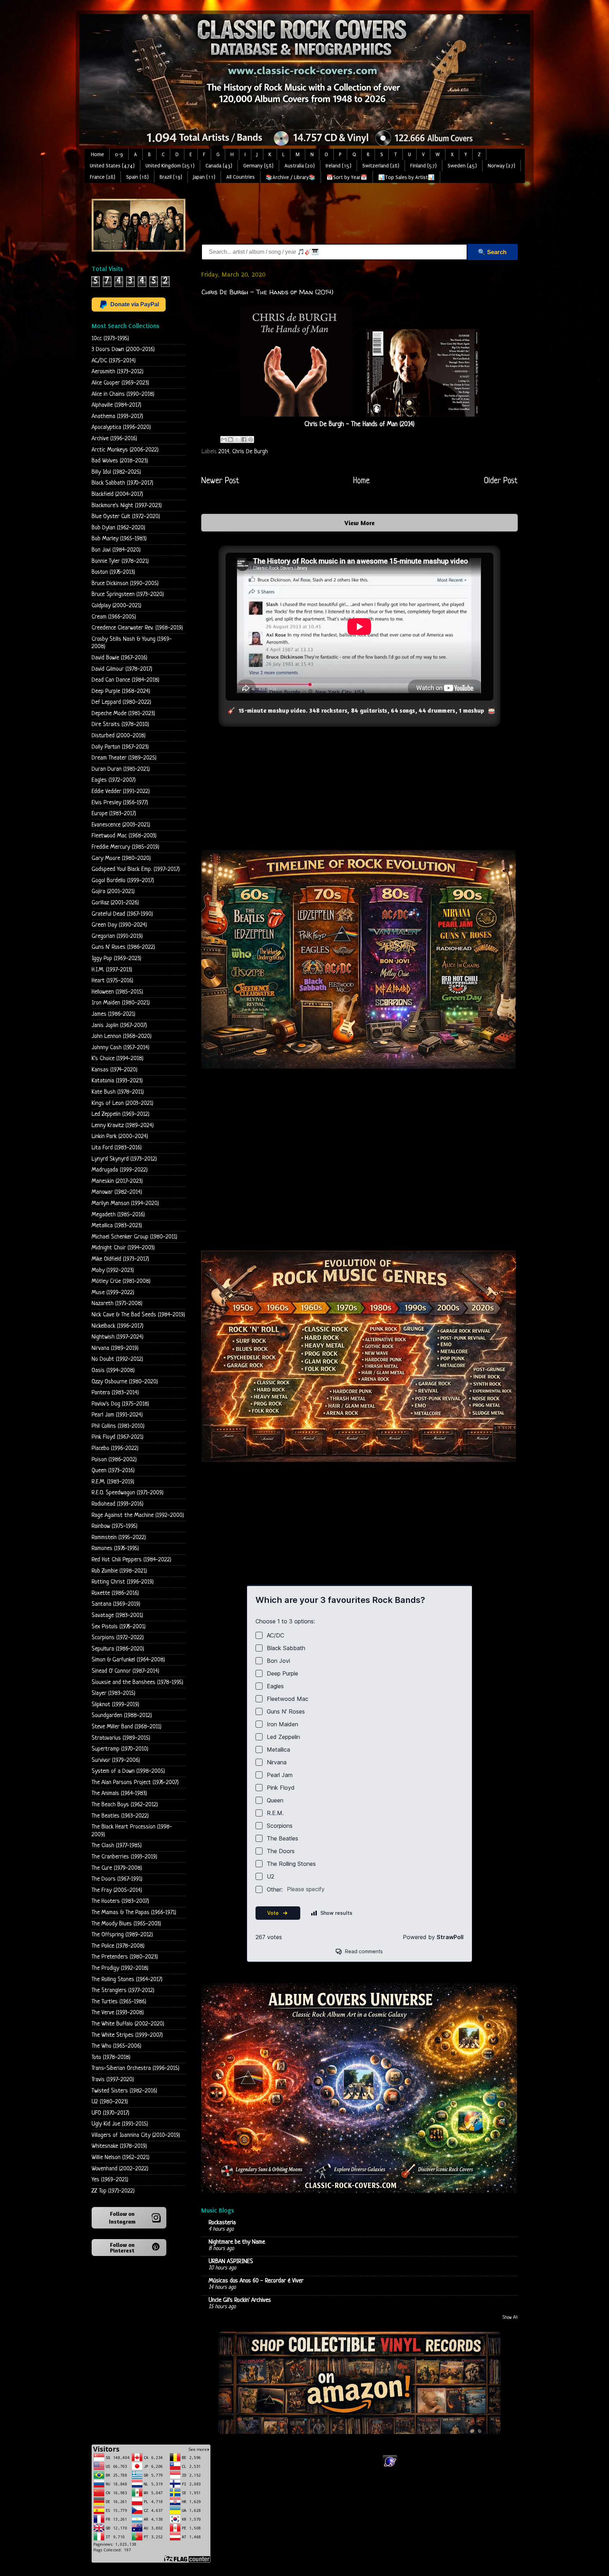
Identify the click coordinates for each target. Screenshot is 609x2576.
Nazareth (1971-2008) (117, 1304)
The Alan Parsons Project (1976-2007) (135, 1782)
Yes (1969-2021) (110, 2180)
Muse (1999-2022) (113, 1293)
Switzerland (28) (381, 166)
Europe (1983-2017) (114, 814)
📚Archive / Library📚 (291, 177)
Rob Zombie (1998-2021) (119, 1571)
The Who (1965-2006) (116, 2046)
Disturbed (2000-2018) (119, 736)
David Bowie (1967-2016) (119, 658)
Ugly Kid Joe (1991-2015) (120, 2124)
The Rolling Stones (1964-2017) (127, 1979)
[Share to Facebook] (244, 439)
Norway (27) (502, 166)
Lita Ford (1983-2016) (117, 1148)
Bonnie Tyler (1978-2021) (120, 561)
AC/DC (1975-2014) (114, 361)
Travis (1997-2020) (113, 2080)
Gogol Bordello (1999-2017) (123, 881)
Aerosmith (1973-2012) (118, 372)
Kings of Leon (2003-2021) (122, 1103)
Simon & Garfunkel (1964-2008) (128, 1660)
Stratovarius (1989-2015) (121, 1738)
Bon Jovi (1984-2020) (116, 550)
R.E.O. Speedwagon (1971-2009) (128, 1493)
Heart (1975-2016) (112, 981)
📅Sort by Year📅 (347, 177)
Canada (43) (219, 166)
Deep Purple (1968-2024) (121, 691)
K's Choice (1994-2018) (118, 1059)
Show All (510, 2318)
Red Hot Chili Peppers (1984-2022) (131, 1560)
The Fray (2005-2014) (117, 1890)
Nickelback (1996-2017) (118, 1326)
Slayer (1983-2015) (113, 1693)
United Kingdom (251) (170, 166)
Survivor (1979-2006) (116, 1760)
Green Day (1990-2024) (119, 925)
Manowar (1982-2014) (117, 1192)
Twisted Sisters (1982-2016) (124, 2091)
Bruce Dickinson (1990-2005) (125, 583)
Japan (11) (204, 177)
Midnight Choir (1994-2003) (123, 1248)
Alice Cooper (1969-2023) (120, 383)
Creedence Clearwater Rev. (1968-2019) (137, 628)
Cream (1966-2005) (114, 617)
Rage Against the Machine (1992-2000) (138, 1515)
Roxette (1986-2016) (115, 1593)
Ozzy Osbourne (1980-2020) (125, 1382)
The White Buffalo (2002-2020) (128, 2024)
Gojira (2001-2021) (113, 892)
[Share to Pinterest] (251, 439)
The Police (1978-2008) (118, 1946)
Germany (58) (258, 166)
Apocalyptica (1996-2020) (121, 427)
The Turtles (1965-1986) (119, 2002)
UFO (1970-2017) (110, 2113)
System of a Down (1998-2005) (128, 1771)
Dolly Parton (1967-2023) (120, 747)
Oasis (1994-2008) (113, 1370)
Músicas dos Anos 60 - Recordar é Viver (256, 2281)
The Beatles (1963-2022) (120, 1816)
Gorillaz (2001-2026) (115, 903)
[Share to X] (237, 439)
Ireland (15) (339, 166)
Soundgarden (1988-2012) (122, 1716)
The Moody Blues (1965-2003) (126, 1924)
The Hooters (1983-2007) (120, 1901)
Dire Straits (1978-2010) (120, 724)
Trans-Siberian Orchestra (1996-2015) (136, 2068)
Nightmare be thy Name (237, 2242)
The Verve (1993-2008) (118, 2013)
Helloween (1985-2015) (117, 992)
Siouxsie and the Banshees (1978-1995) (137, 1682)
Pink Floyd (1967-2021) (118, 1437)
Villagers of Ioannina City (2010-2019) (136, 2135)
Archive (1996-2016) (114, 439)
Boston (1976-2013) (113, 572)
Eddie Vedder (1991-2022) (121, 791)
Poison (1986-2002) (114, 1460)
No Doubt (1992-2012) (117, 1359)
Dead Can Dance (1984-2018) (125, 680)
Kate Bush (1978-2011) (118, 1092)
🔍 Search (492, 252)
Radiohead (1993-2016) (118, 1504)
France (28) (103, 177)
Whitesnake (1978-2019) (119, 2146)
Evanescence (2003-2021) (121, 825)
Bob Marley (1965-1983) (119, 539)
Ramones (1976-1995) (115, 1548)
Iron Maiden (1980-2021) (121, 1003)
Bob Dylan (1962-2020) (118, 528)
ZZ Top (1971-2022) (113, 2191)
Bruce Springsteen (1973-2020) (128, 594)
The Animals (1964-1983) (119, 1793)
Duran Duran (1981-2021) (121, 769)
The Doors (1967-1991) (117, 1879)
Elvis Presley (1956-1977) (120, 803)
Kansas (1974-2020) (115, 1070)
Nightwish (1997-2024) (118, 1337)
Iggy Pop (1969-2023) (116, 958)
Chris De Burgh (250, 452)
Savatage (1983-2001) (117, 1615)
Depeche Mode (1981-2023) (123, 714)
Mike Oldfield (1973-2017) (120, 1259)
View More (359, 523)
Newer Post (220, 481)
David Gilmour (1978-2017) (122, 669)
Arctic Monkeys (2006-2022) (125, 450)
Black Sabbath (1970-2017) (122, 483)
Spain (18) (137, 177)
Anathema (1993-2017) (117, 416)
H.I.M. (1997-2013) (112, 970)
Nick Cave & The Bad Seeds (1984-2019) (138, 1315)
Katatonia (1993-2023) (117, 1081)
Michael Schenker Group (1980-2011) (134, 1237)
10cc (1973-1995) (110, 339)
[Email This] (224, 439)
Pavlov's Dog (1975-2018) (120, 1404)
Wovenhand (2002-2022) (120, 2169)
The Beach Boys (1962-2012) (125, 1805)
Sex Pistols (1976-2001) (119, 1627)
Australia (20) (300, 166)
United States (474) (112, 166)
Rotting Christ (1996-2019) (123, 1582)
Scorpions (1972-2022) (118, 1638)
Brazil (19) (171, 177)
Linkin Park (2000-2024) (120, 1136)
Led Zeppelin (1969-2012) (121, 1114)
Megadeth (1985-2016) (118, 1215)
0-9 (119, 155)
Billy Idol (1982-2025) (116, 472)
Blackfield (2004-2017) (117, 494)
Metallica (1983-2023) (117, 1226)
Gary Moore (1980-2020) (121, 858)
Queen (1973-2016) (113, 1471)
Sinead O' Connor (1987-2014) (125, 1671)
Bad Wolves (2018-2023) (120, 461)
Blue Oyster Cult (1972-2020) (126, 517)
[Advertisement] (330, 215)
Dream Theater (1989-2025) (124, 758)
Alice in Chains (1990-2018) (123, 394)
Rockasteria (222, 2223)
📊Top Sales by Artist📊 (406, 177)
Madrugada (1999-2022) (120, 1170)
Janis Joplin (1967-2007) (119, 1025)
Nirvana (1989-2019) (115, 1348)
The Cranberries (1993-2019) (124, 1857)
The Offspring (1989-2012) (122, 1935)
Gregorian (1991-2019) (117, 936)
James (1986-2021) (113, 1014)
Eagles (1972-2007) (114, 780)
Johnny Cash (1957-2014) (121, 1048)
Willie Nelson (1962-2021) (121, 2157)
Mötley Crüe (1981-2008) (121, 1281)
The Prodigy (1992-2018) (120, 1968)
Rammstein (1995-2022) (119, 1538)
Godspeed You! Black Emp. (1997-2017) (136, 869)
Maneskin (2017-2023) (117, 1181)
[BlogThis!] (230, 439)
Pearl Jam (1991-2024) (117, 1415)
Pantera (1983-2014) (115, 1393)
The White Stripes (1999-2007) (127, 2035)
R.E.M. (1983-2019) (113, 1482)
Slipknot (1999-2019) (115, 1705)
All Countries (241, 177)
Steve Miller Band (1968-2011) (127, 1727)
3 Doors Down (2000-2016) (123, 349)
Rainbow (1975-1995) (115, 1526)
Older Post (501, 481)
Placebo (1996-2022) (115, 1448)
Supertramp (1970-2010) (120, 1749)
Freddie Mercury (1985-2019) (125, 847)
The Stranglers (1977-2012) (123, 1990)
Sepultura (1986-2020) (118, 1649)
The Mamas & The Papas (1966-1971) (134, 1913)
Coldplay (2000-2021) (116, 606)
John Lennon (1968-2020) (122, 1036)
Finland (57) (423, 166)
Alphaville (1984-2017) (116, 405)
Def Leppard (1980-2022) (121, 702)
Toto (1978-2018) (111, 2057)
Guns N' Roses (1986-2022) (123, 947)
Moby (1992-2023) (113, 1270)
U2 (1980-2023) (110, 2102)
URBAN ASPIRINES (231, 2261)
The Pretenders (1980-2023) (125, 1957)
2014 (224, 452)
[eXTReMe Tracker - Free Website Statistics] (390, 2467)
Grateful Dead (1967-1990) (122, 914)
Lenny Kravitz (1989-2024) (123, 1126)
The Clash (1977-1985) (117, 1846)
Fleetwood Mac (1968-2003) (124, 836)
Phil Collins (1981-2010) (118, 1426)
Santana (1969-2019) (116, 1604)
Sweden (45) (462, 166)
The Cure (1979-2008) (117, 1868)
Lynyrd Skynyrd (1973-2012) (124, 1159)
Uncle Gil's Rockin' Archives (240, 2300)
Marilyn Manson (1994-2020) (125, 1203)
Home (97, 155)
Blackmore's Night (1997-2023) (127, 506)
